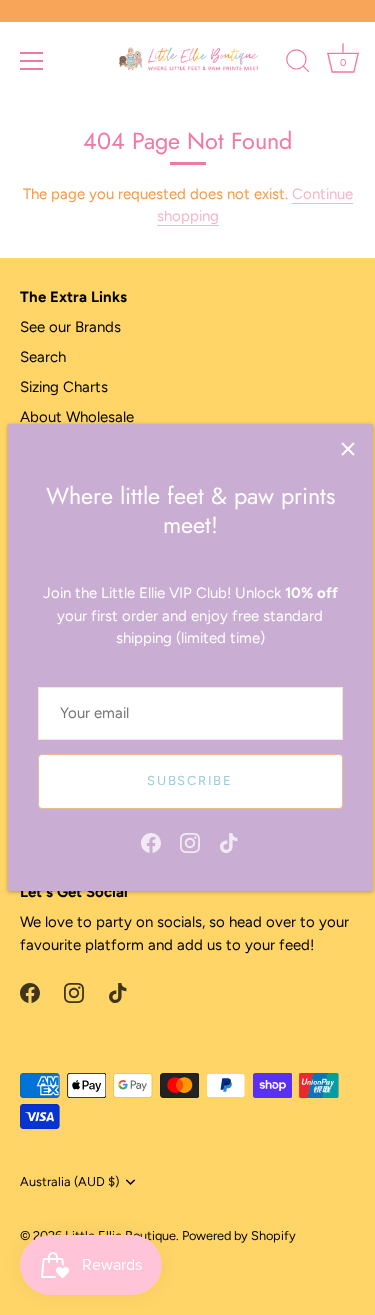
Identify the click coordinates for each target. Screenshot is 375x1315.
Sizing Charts (64, 387)
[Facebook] (151, 842)
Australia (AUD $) (69, 1181)
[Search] (298, 64)
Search (43, 357)
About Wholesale (77, 417)
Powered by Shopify (239, 1235)
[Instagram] (190, 842)
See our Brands (70, 327)
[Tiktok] (229, 842)
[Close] (348, 449)
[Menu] (32, 61)
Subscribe (189, 780)
